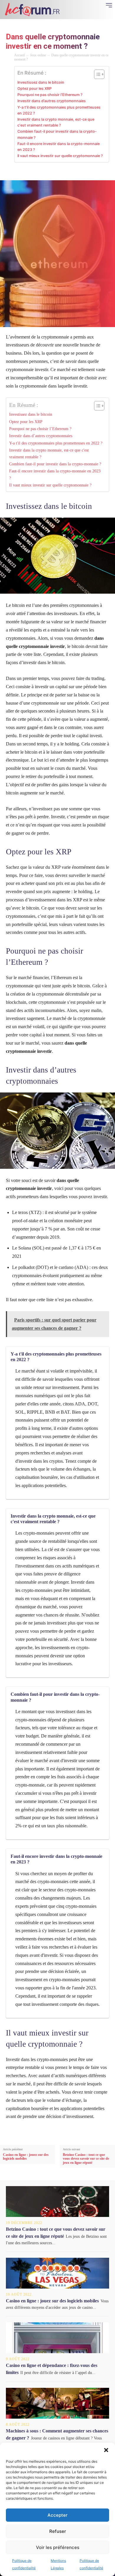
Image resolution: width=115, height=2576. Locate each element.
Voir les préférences (58, 2547)
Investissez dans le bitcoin (41, 82)
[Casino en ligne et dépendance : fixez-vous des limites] (57, 2338)
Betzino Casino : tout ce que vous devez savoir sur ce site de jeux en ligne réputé (86, 2159)
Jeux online (38, 55)
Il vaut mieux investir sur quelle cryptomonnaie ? (60, 156)
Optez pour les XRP (34, 89)
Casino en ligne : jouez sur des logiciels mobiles (26, 2157)
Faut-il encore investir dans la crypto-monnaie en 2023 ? (59, 147)
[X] (34, 172)
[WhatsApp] (61, 172)
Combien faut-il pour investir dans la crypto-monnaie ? (57, 134)
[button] (106, 2450)
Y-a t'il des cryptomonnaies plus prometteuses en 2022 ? (59, 110)
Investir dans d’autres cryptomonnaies (52, 101)
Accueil (19, 55)
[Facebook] (20, 172)
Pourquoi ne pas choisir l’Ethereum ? (50, 95)
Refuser (58, 2531)
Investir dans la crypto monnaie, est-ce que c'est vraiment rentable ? (56, 122)
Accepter (57, 2515)
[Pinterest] (47, 172)
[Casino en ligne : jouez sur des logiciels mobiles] (57, 2273)
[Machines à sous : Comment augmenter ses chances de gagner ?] (57, 2403)
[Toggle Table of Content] (96, 74)
